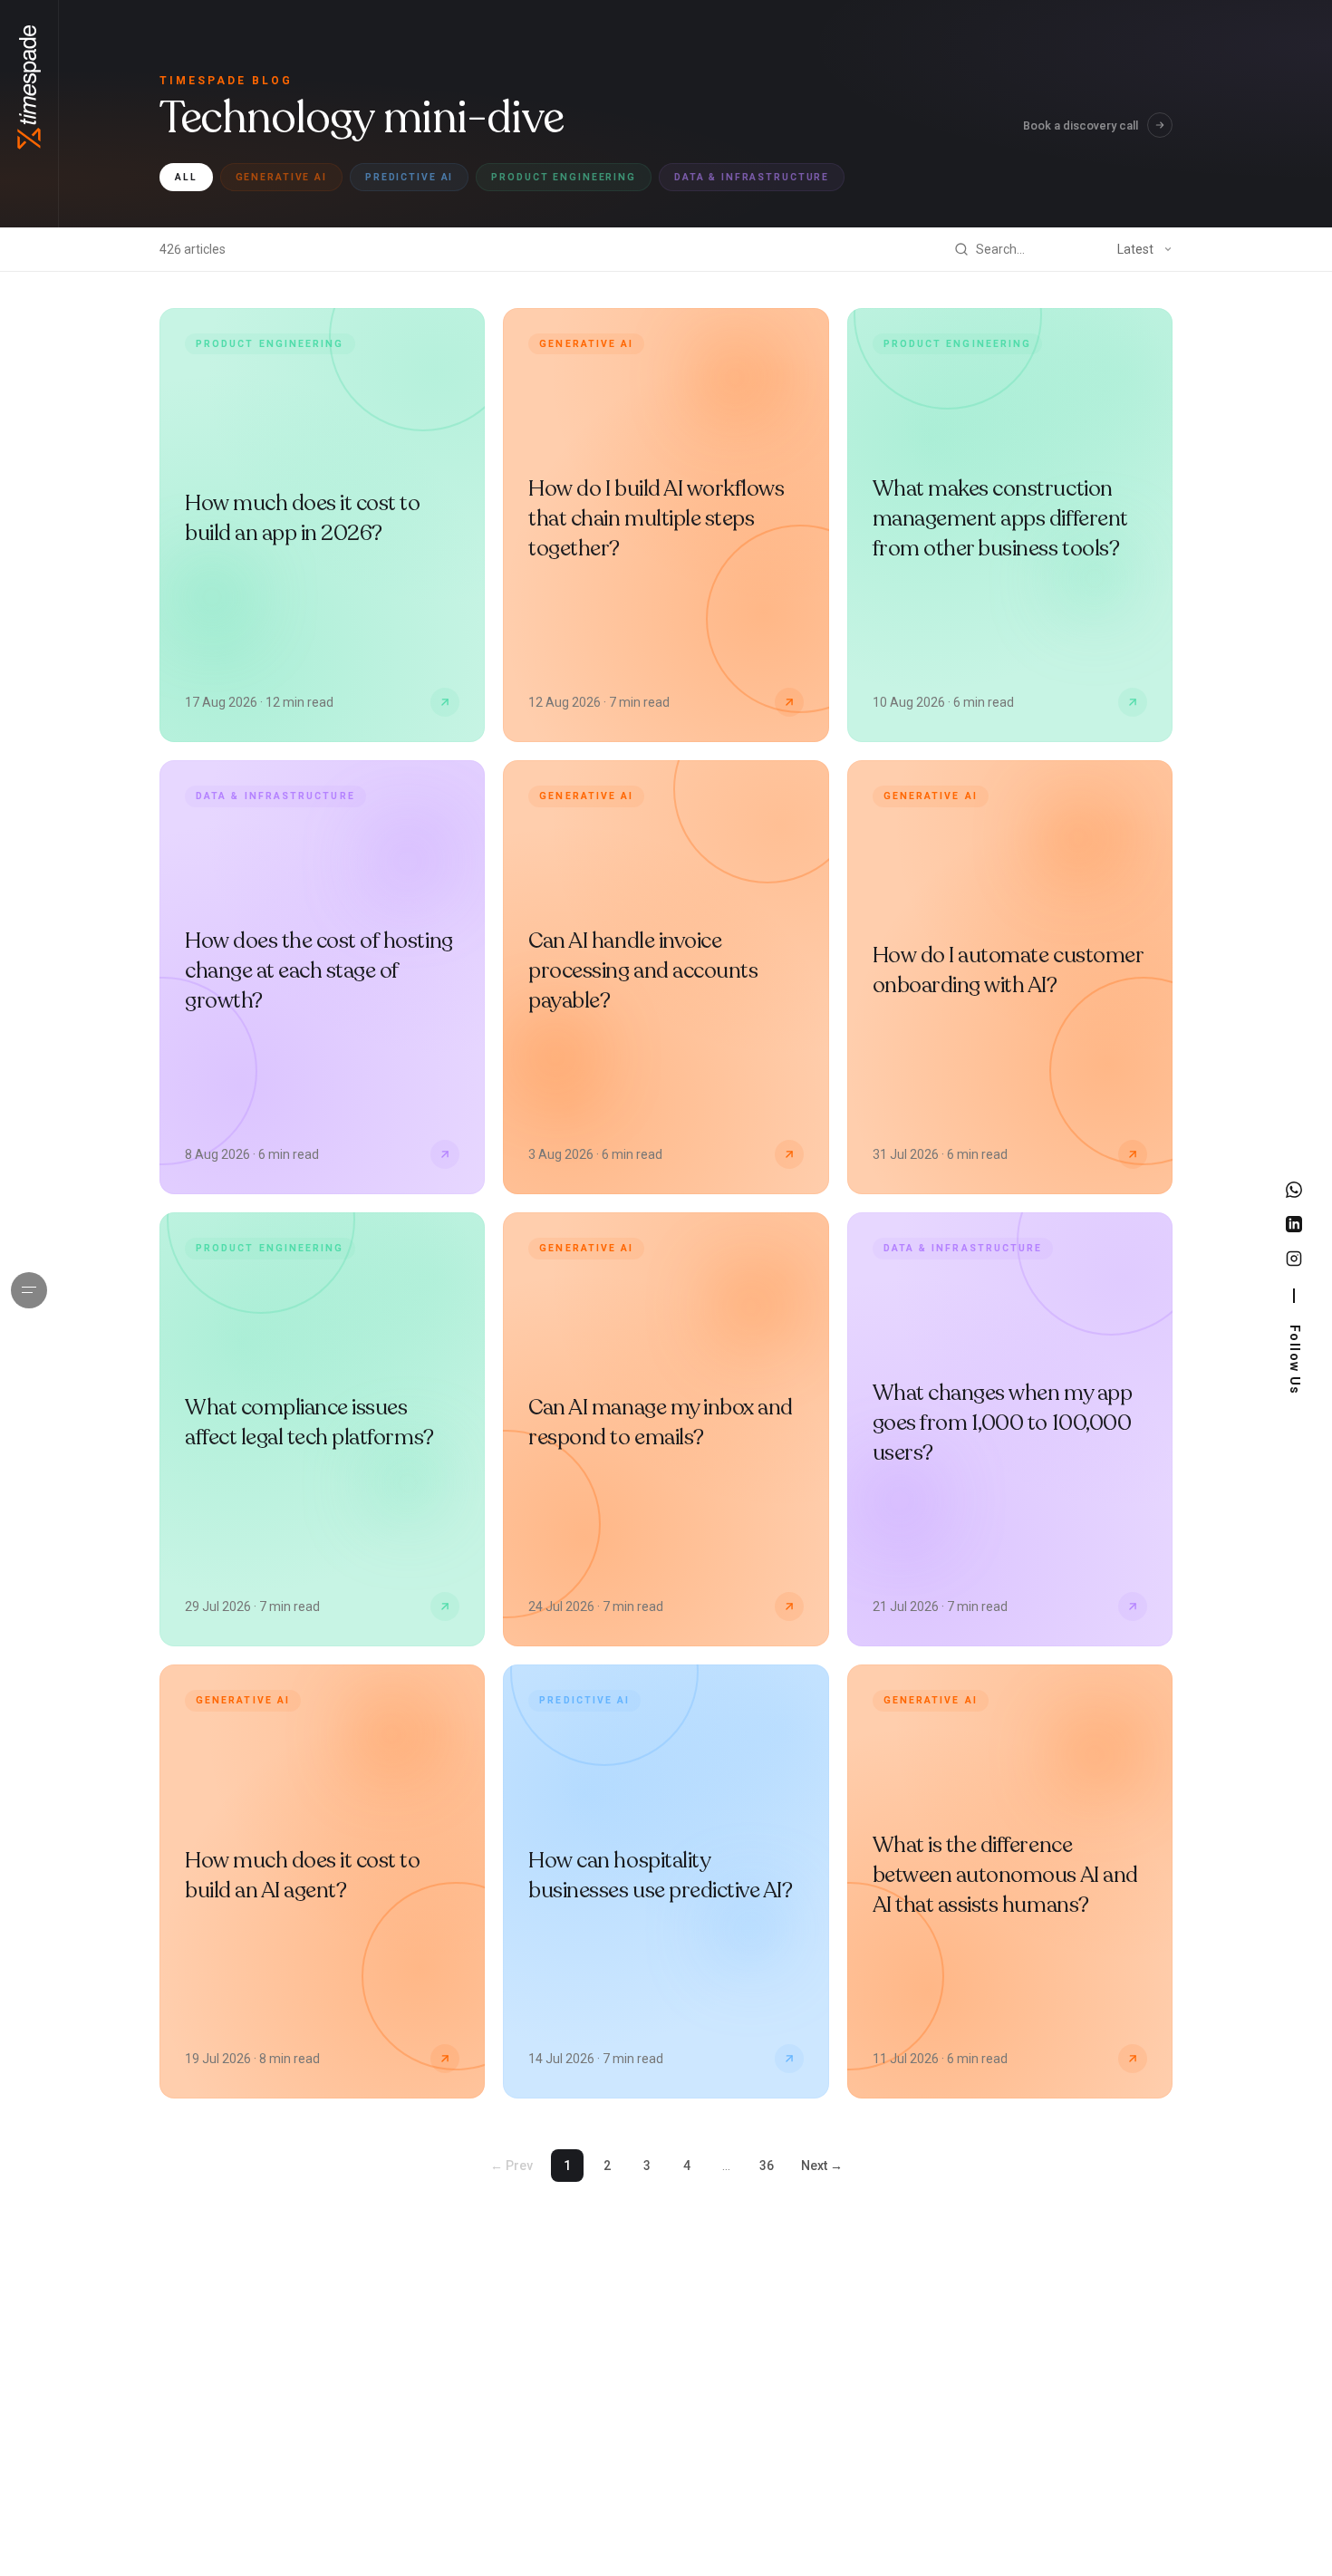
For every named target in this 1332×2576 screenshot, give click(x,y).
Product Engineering (564, 177)
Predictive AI (409, 177)
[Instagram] (1294, 1259)
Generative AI (281, 177)
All (186, 177)
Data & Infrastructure (752, 177)
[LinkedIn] (1294, 1224)
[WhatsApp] (1294, 1190)
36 (767, 2166)
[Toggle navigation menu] (29, 1290)
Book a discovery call (1081, 125)
